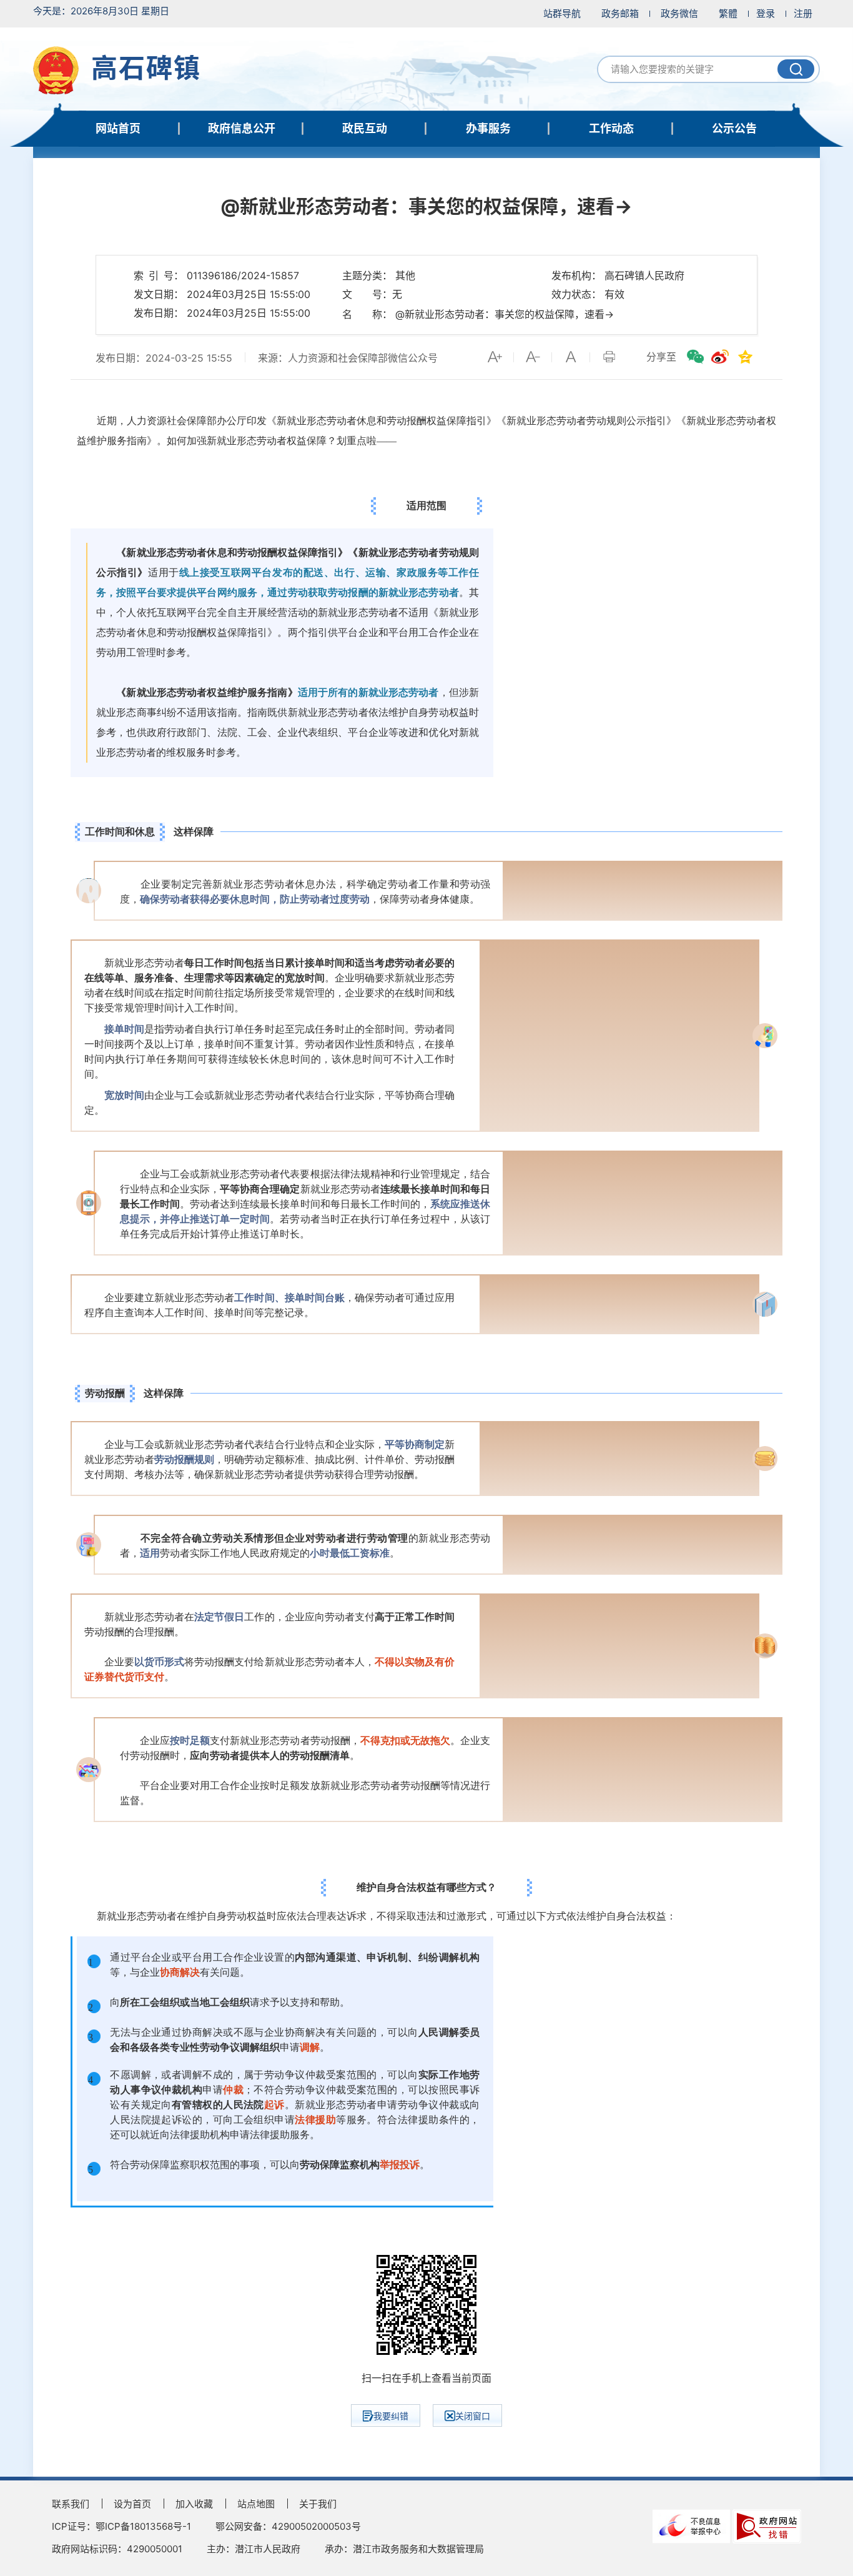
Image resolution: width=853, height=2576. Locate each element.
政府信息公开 (242, 128)
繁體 (728, 13)
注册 (803, 13)
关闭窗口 (473, 2416)
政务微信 (679, 13)
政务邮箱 (620, 13)
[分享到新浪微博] (720, 357)
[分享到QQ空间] (745, 357)
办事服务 (488, 128)
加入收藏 (194, 2504)
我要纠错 (391, 2416)
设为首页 (132, 2504)
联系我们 (71, 2504)
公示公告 (734, 128)
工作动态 (611, 128)
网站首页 (118, 128)
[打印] (609, 357)
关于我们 (318, 2504)
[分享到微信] (695, 357)
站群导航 (562, 13)
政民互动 (365, 128)
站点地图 (256, 2504)
